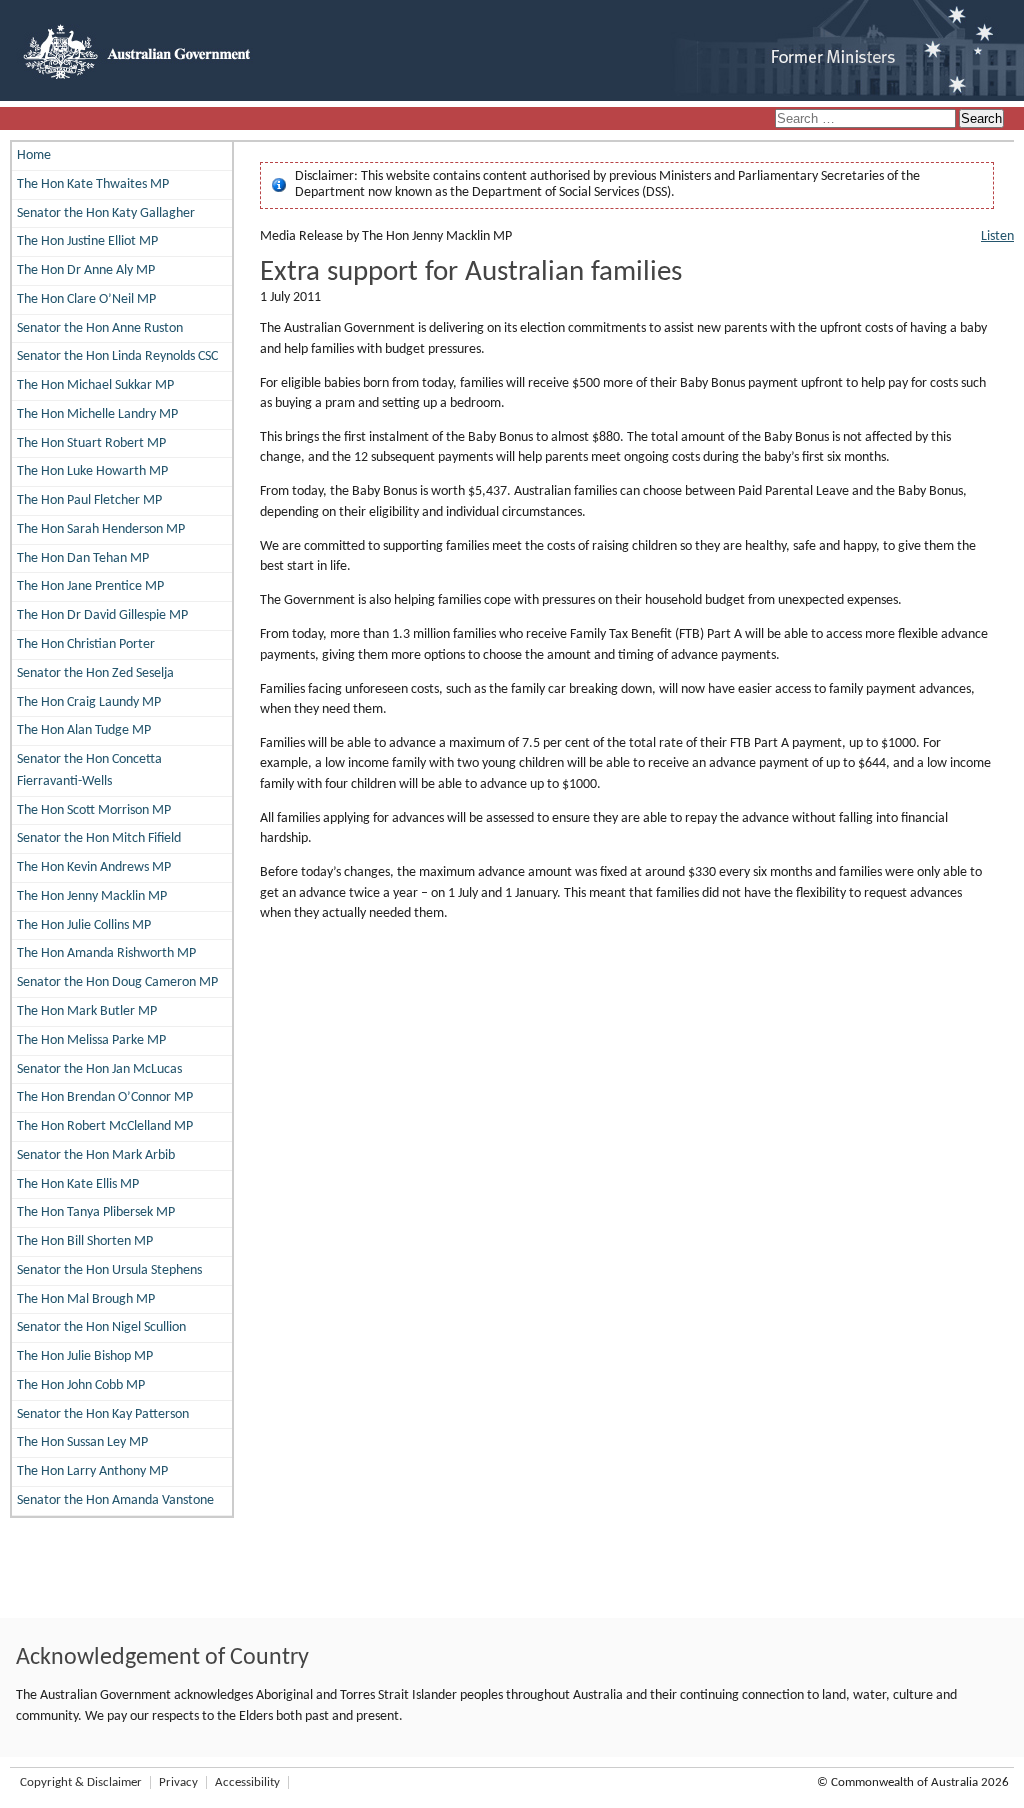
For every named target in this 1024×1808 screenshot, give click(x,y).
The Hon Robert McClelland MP (105, 1126)
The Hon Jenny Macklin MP (92, 896)
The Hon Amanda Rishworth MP (106, 953)
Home (34, 155)
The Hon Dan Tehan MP (83, 558)
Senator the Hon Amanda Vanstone (115, 1500)
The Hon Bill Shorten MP (85, 1241)
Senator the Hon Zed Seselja (95, 673)
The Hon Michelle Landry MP (97, 414)
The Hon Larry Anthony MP (92, 1471)
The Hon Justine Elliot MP (87, 241)
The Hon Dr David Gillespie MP (102, 615)
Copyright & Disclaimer (81, 1782)
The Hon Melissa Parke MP (91, 1040)
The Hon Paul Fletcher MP (89, 500)
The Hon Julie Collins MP (84, 925)
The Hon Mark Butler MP (87, 1011)
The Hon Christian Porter (86, 644)
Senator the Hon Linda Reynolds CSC (117, 356)
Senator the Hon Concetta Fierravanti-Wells (89, 770)
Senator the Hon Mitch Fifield (99, 838)
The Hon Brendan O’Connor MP (105, 1097)
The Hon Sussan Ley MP (82, 1442)
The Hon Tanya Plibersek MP (96, 1212)
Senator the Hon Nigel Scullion (101, 1327)
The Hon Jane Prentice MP (90, 586)
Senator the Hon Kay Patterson (103, 1414)
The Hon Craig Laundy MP (89, 702)
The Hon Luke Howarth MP (92, 471)
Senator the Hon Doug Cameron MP (117, 982)
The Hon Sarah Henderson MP (101, 529)
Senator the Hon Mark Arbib (96, 1155)
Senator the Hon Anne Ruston (100, 328)
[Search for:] (867, 119)
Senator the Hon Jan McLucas (99, 1069)
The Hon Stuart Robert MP (91, 443)
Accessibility (247, 1782)
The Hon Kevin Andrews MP (94, 867)
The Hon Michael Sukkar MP (95, 385)
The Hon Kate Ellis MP (78, 1184)
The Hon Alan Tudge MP (84, 730)
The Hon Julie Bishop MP (85, 1356)
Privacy (178, 1782)
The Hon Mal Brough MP (86, 1299)
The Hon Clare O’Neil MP (86, 299)
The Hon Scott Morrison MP (94, 810)
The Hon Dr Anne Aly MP (86, 270)
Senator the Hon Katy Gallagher (106, 213)
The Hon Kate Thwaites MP (93, 184)
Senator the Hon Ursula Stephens (109, 1270)
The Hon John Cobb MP (81, 1385)
